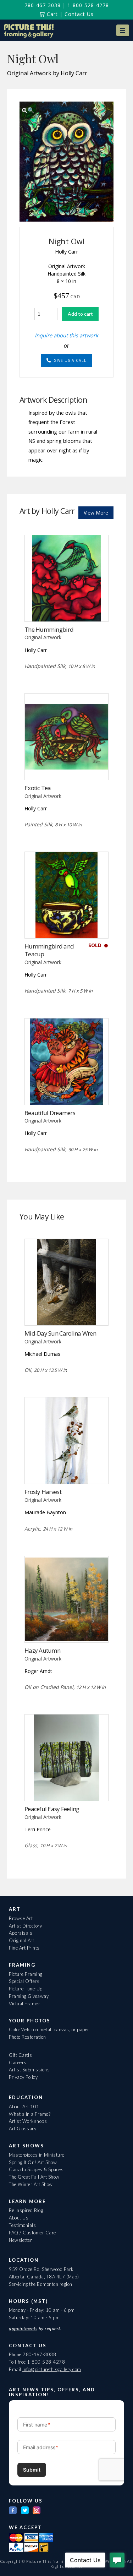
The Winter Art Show (31, 2184)
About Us (19, 2218)
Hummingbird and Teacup (49, 950)
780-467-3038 (43, 5)
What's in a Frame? (30, 2114)
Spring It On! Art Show (33, 2162)
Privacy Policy (23, 2077)
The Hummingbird (49, 629)
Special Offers (24, 1981)
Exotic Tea (38, 788)
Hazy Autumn (42, 1650)
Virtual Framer (24, 2004)
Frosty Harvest (43, 1492)
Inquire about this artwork (66, 335)
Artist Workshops (28, 2121)
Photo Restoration (27, 2037)
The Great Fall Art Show (34, 2177)
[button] (123, 30)
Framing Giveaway (29, 1996)
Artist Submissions (29, 2070)
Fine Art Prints (24, 1948)
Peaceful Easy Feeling (52, 1809)
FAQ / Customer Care (32, 2233)
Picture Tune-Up (26, 1989)
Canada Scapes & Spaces (36, 2169)
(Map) (73, 2277)
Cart (51, 14)
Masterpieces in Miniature (37, 2155)
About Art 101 (24, 2107)
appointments (23, 2328)
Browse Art (21, 1918)
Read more (66, 765)
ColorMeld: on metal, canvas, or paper (49, 2029)
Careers (18, 2063)
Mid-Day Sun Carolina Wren (60, 1333)
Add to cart (80, 314)
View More (96, 513)
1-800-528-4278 (88, 5)
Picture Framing (26, 1974)
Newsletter (20, 2240)
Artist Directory (25, 1926)
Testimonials (22, 2225)
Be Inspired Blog (26, 2210)
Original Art (21, 1940)
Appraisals (21, 1933)
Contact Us (79, 14)
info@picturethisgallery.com (52, 2369)
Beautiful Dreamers (50, 1113)
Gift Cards (20, 2055)
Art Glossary (23, 2129)
